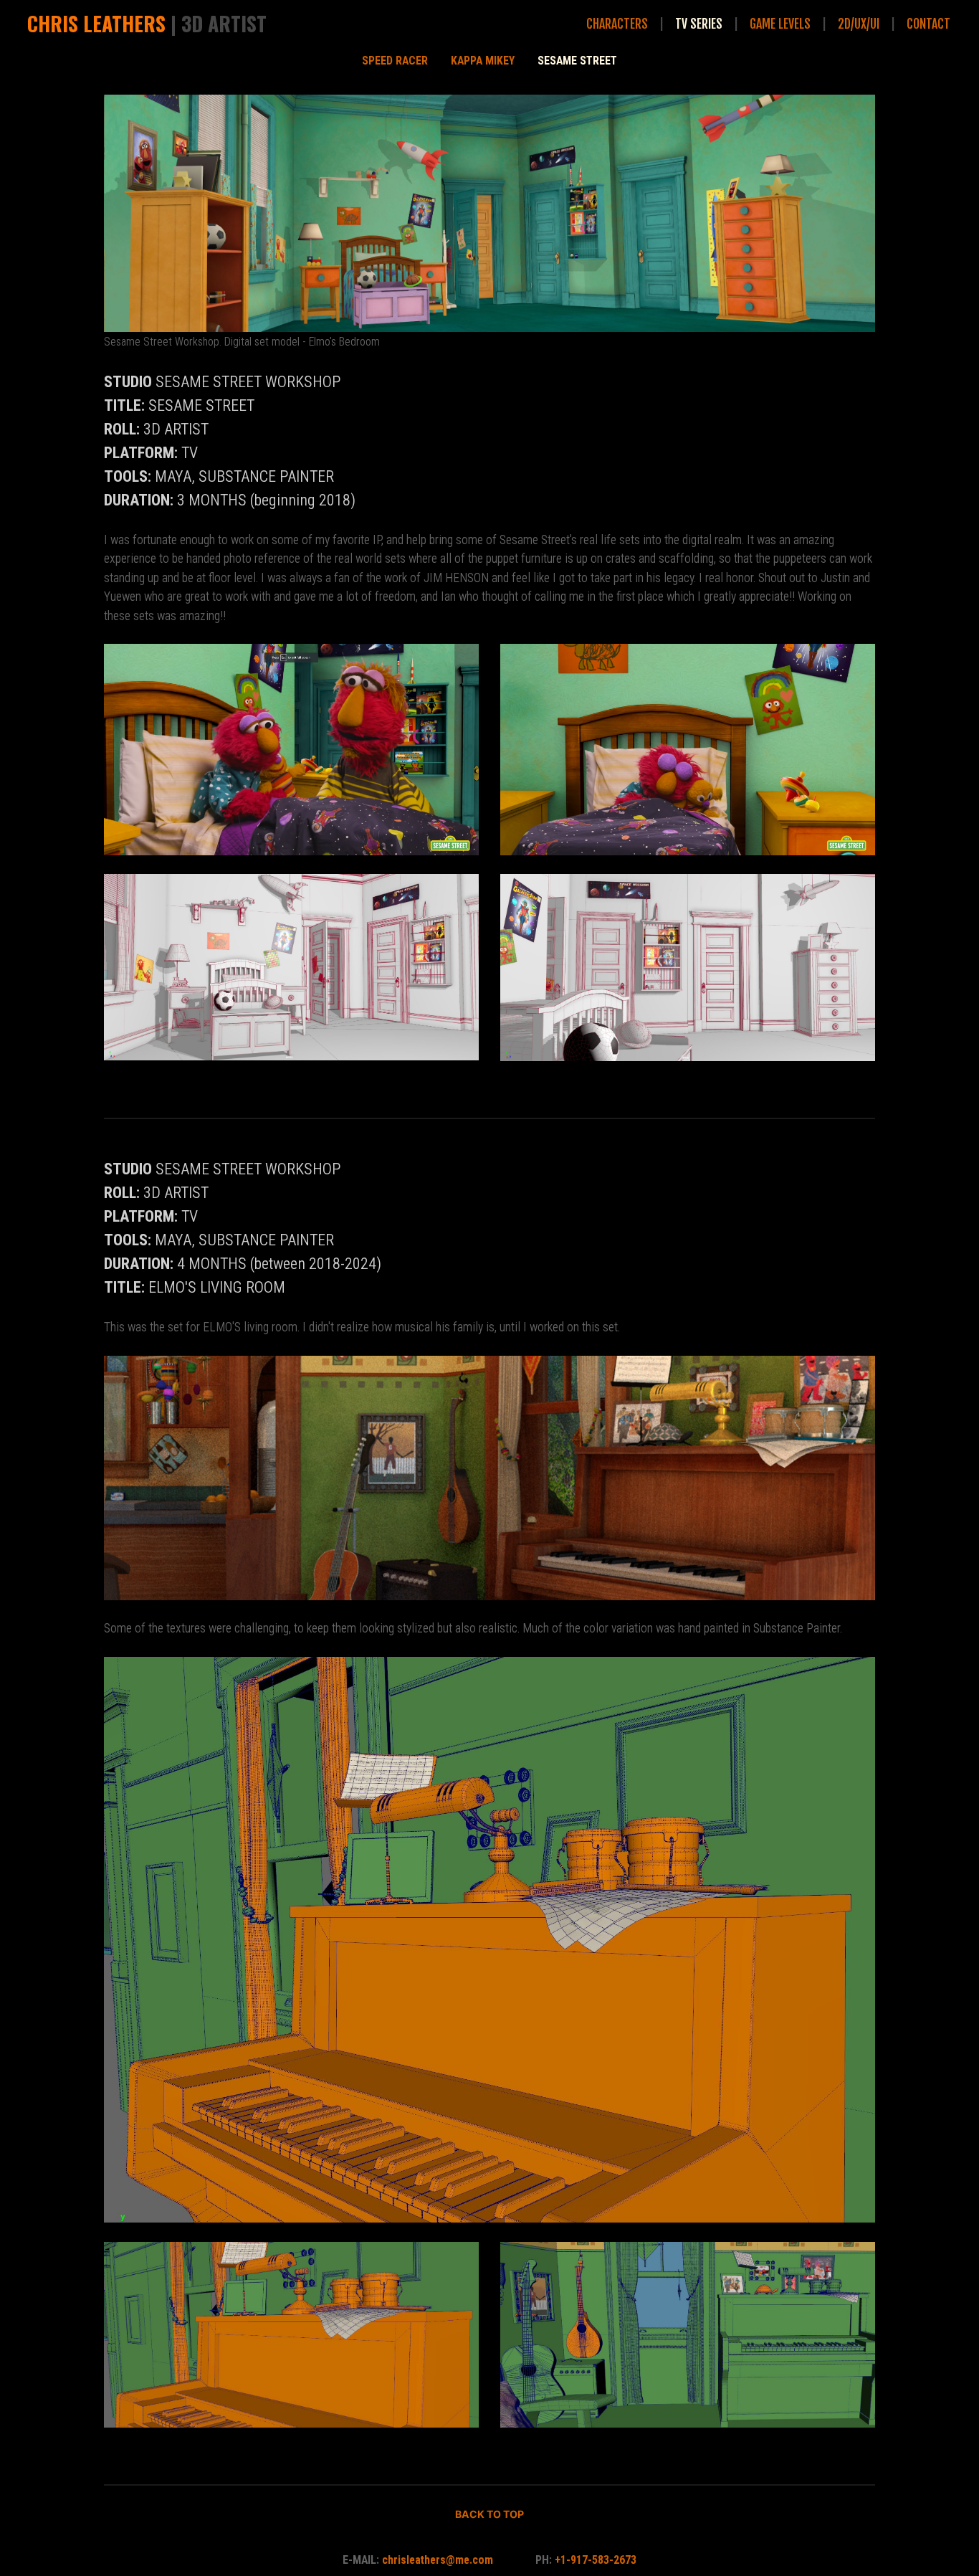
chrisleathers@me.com (439, 2560)
